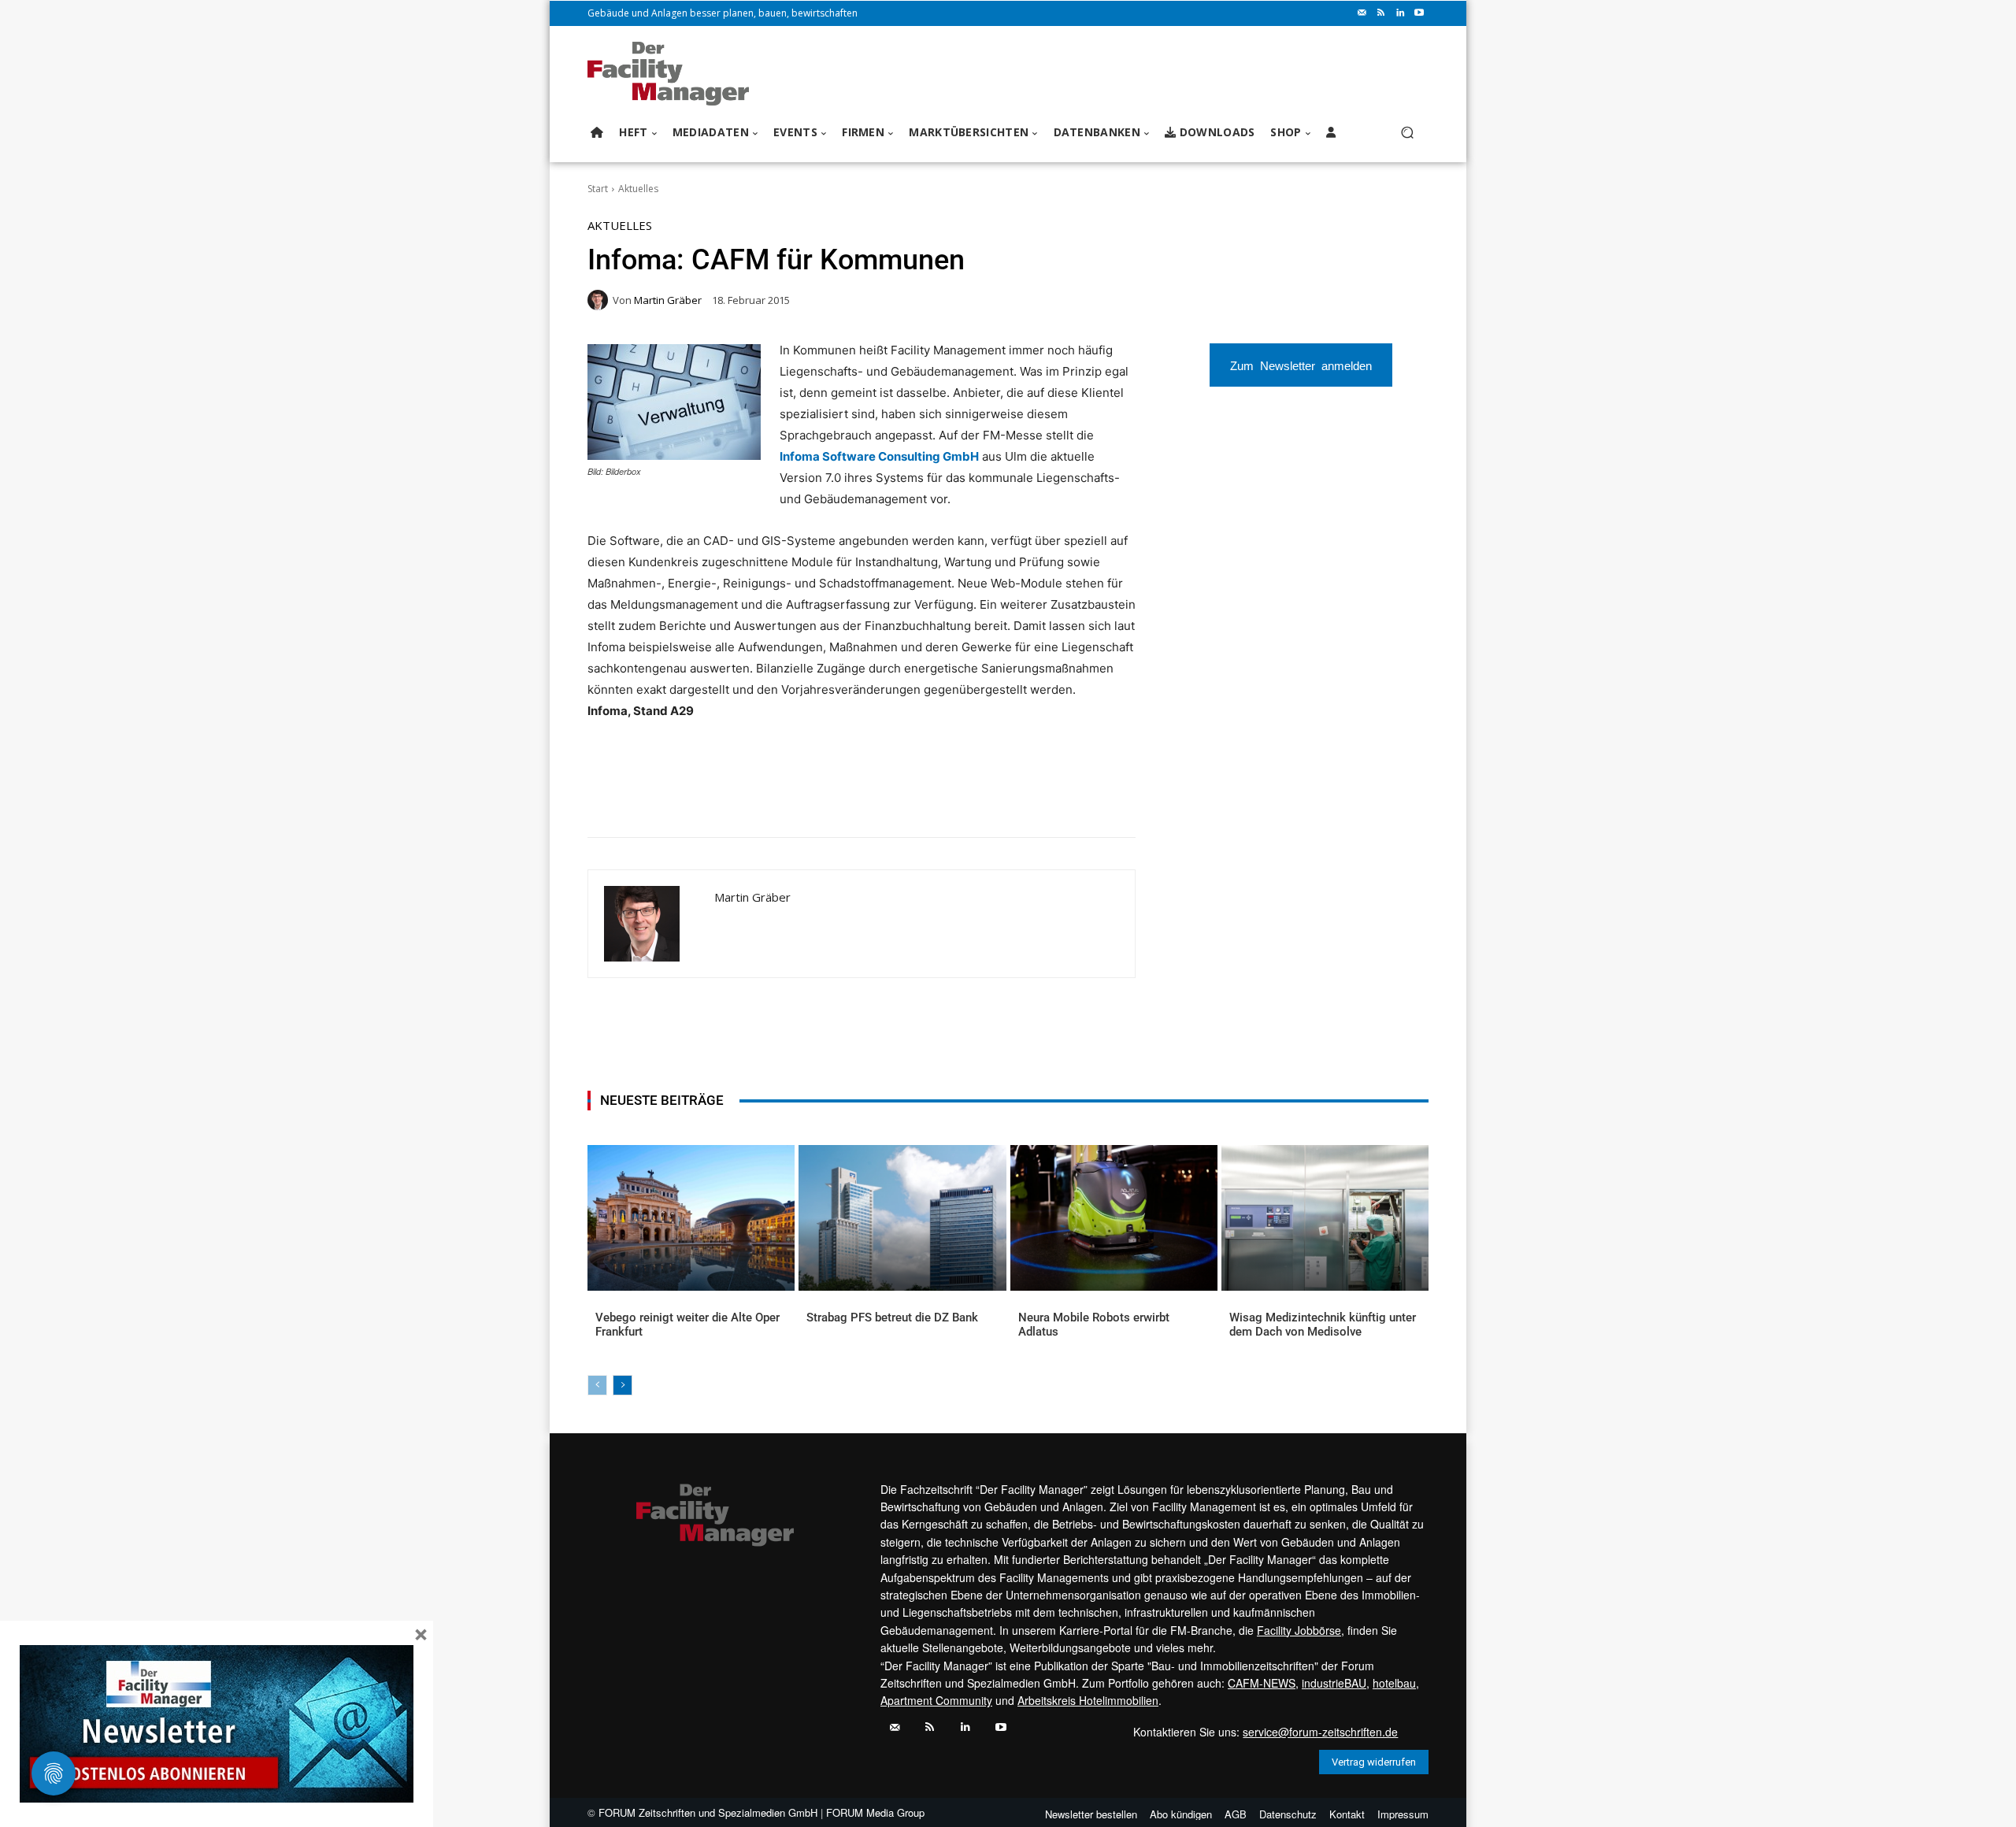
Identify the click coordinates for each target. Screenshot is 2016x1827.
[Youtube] (1419, 13)
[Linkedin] (1400, 13)
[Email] (776, 798)
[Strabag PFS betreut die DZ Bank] (902, 1217)
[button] (1407, 133)
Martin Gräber (668, 300)
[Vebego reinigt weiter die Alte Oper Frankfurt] (691, 1217)
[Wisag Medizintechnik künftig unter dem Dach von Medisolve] (1325, 1217)
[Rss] (1381, 13)
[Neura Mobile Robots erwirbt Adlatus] (1114, 1217)
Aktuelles (638, 189)
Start (598, 189)
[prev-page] (597, 1385)
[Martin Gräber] (600, 300)
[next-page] (623, 1385)
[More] (885, 798)
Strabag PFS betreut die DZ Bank (892, 1317)
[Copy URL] (848, 798)
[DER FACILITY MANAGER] (673, 74)
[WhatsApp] (703, 798)
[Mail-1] (1362, 13)
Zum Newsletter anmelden (1301, 365)
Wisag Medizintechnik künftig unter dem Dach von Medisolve (1323, 1325)
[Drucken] (812, 798)
